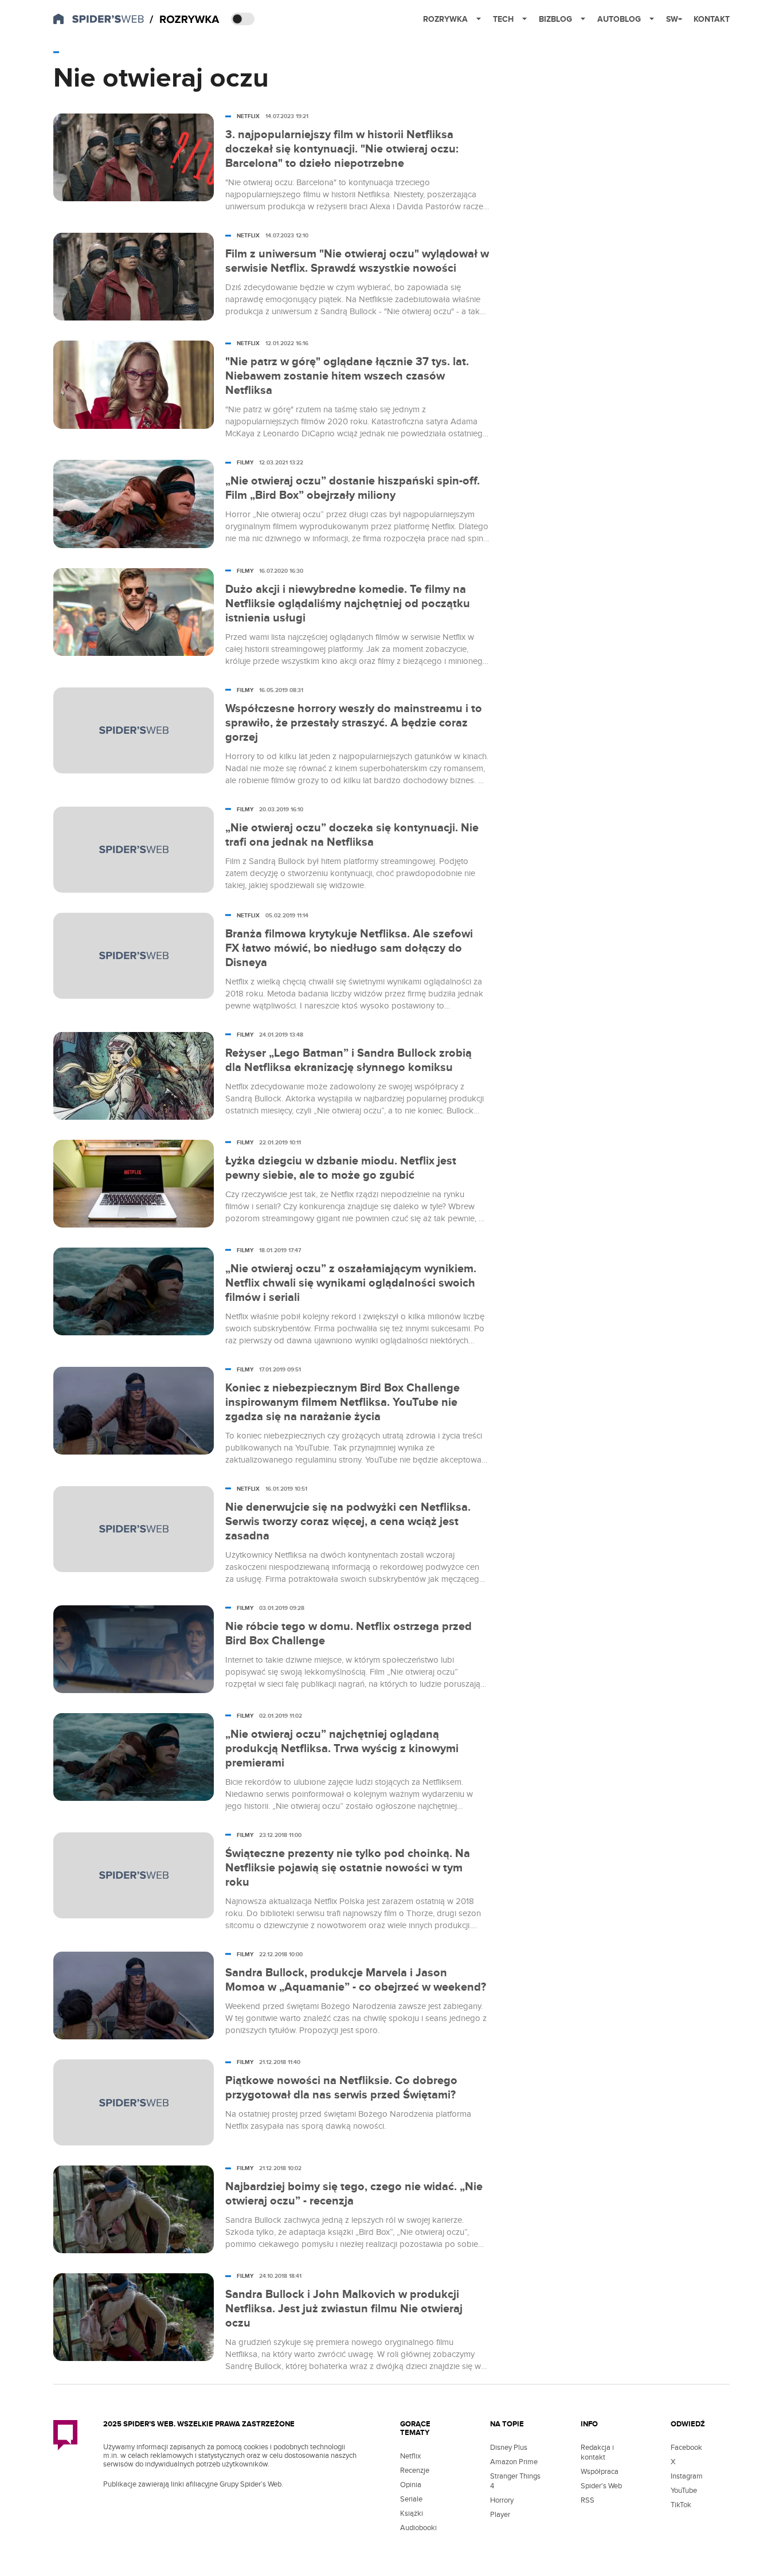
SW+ (674, 19)
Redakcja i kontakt (597, 2452)
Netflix (410, 2456)
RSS (588, 2500)
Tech (503, 19)
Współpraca (600, 2472)
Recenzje (415, 2471)
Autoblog (619, 19)
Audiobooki (418, 2528)
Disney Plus (509, 2448)
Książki (412, 2514)
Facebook (686, 2448)
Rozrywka (445, 19)
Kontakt (712, 19)
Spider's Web (601, 2486)
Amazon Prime (514, 2462)
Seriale (411, 2499)
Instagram (687, 2476)
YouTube (684, 2491)
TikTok (681, 2505)
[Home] (185, 20)
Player (500, 2515)
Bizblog (555, 19)
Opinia (411, 2485)
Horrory (502, 2500)
